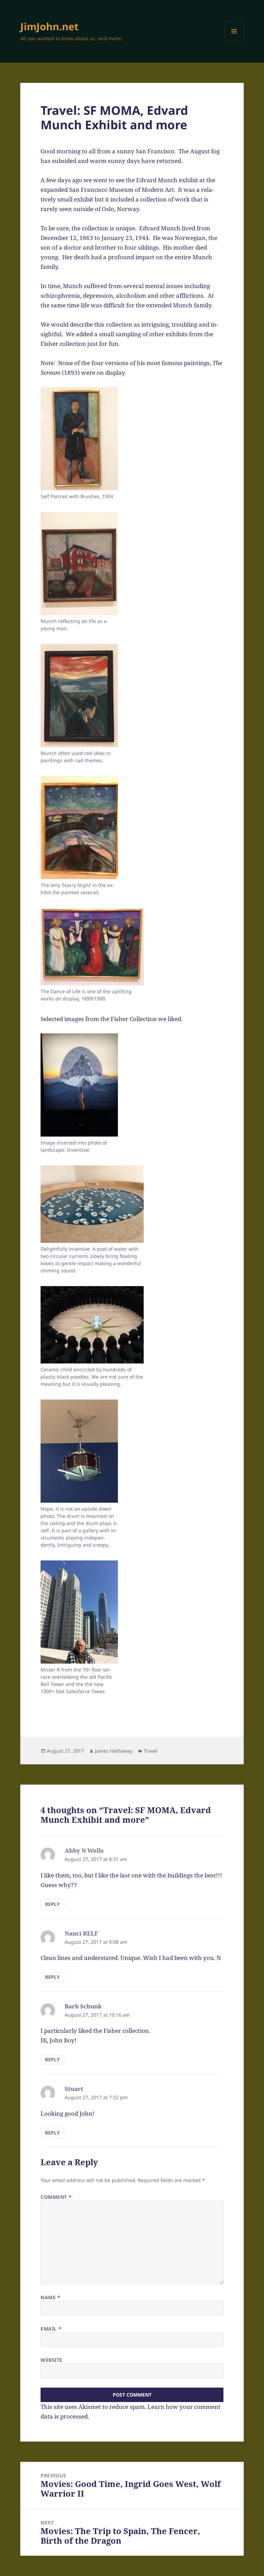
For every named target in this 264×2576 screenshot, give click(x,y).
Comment (56, 2197)
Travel (151, 1751)
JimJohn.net (49, 26)
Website (52, 2360)
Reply (52, 1904)
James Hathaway (114, 1751)
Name (50, 2297)
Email (51, 2329)
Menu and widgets (234, 41)
